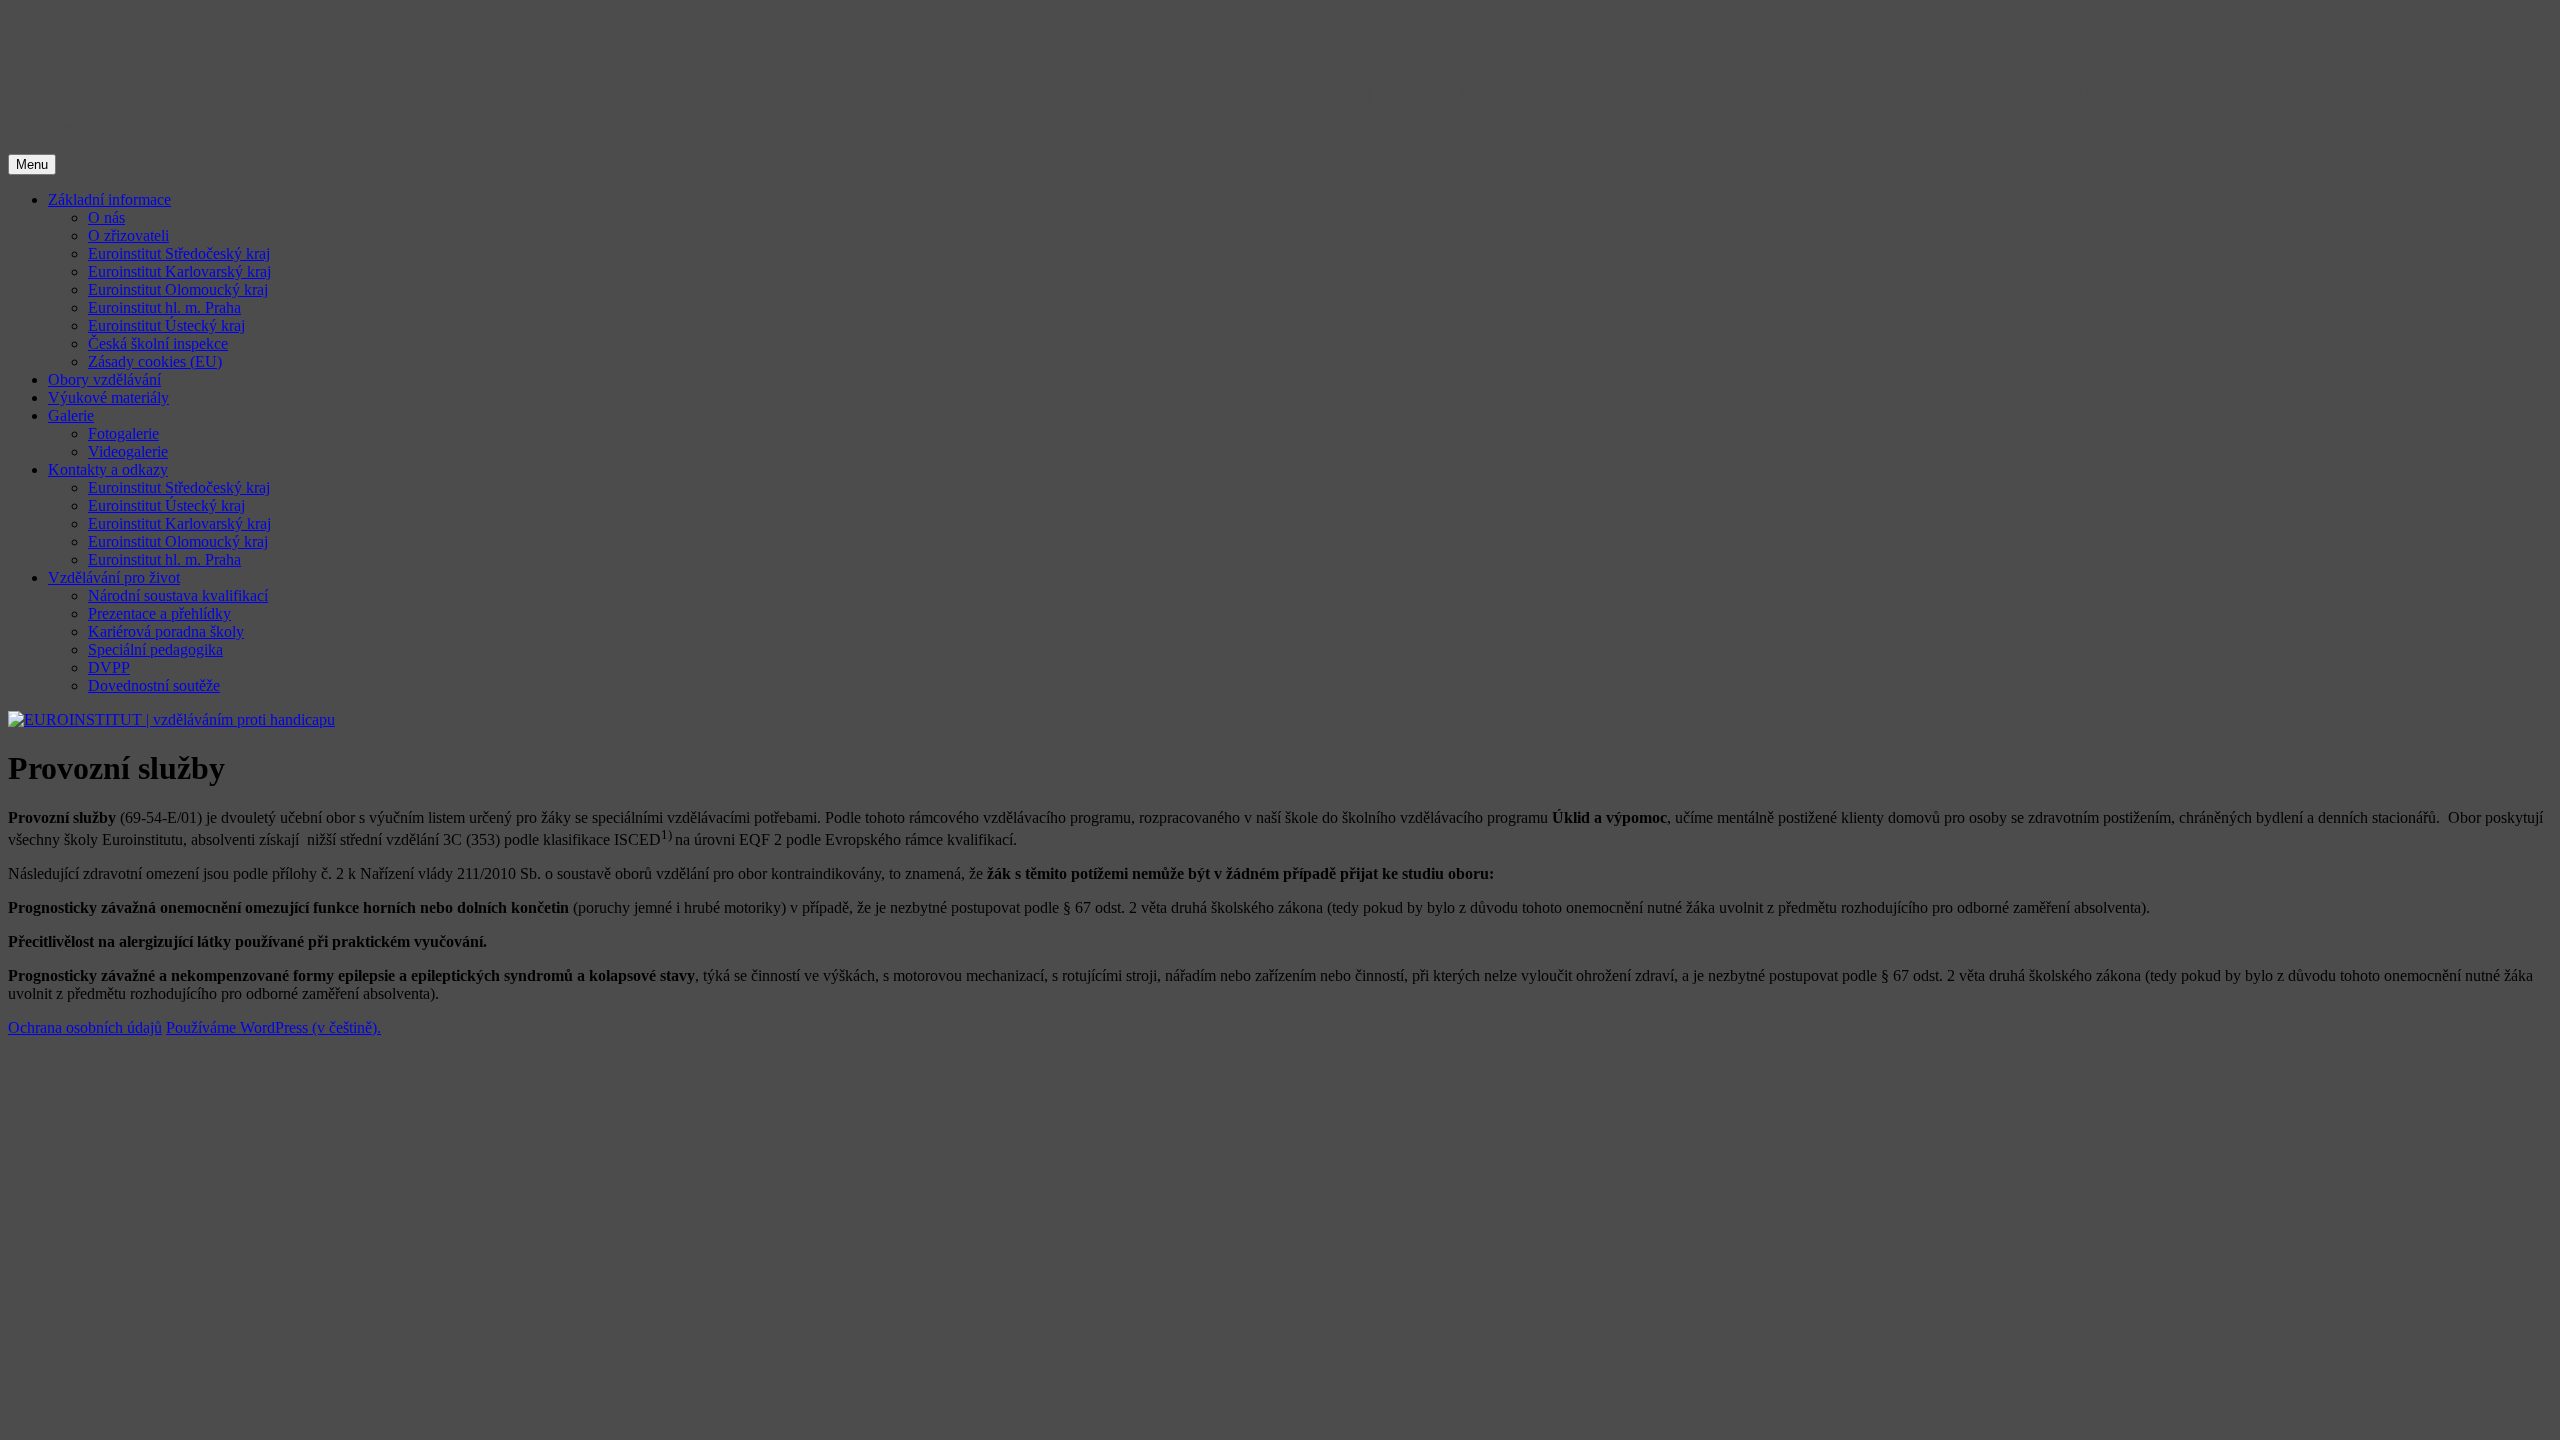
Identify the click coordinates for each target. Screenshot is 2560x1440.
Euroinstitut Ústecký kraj (166, 325)
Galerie (71, 415)
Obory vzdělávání (104, 379)
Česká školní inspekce (158, 343)
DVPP (109, 667)
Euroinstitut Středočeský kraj (179, 253)
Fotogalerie (123, 433)
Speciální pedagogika (155, 649)
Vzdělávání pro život (114, 577)
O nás (106, 217)
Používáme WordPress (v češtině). (273, 1027)
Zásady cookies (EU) (155, 361)
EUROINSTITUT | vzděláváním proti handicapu (341, 39)
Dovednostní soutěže (154, 685)
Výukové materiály (108, 397)
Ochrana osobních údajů (85, 1027)
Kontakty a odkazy (108, 469)
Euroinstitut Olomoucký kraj (178, 289)
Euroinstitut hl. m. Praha (164, 307)
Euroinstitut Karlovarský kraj (179, 271)
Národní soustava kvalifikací (178, 595)
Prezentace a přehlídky (159, 613)
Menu (32, 164)
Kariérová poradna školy (166, 631)
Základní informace (109, 199)
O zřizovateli (128, 235)
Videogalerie (128, 451)
